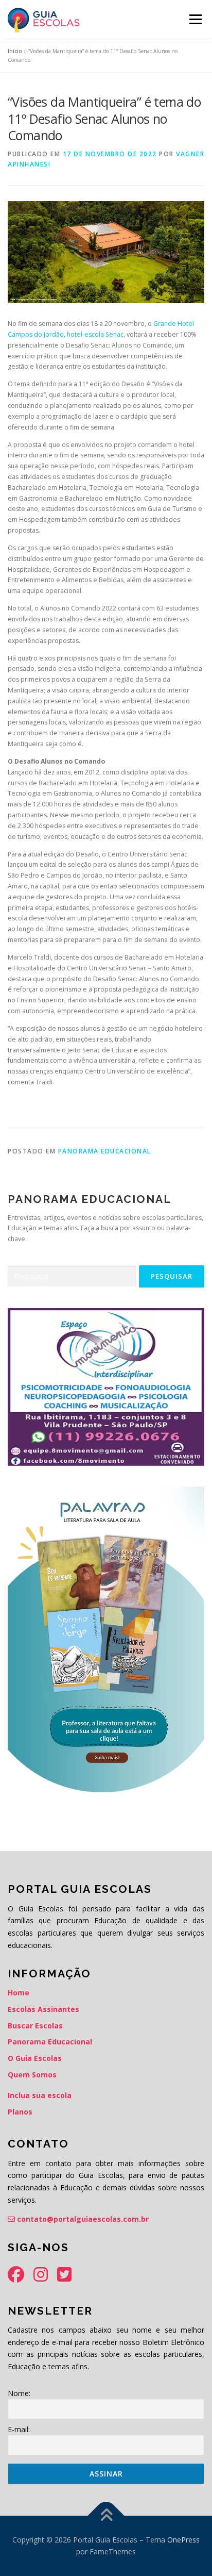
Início (15, 51)
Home (19, 1993)
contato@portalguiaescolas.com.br (82, 2219)
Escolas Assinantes (43, 2009)
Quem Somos (32, 2075)
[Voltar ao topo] (106, 2515)
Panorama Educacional (105, 1151)
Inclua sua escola (40, 2095)
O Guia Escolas (35, 2058)
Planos (20, 2112)
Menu (195, 19)
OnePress (183, 2540)
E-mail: (19, 2429)
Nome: (19, 2393)
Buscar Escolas (35, 2026)
